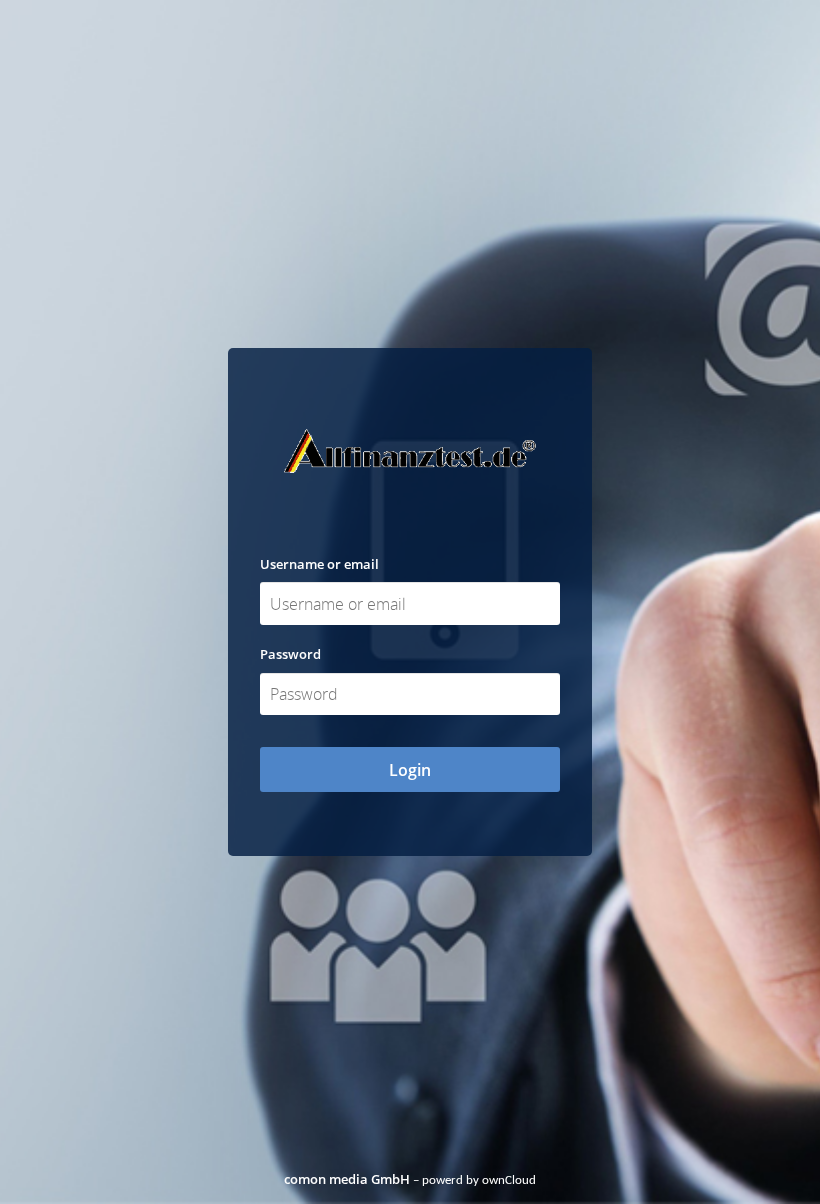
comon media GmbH (347, 1179)
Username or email (319, 564)
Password (290, 654)
